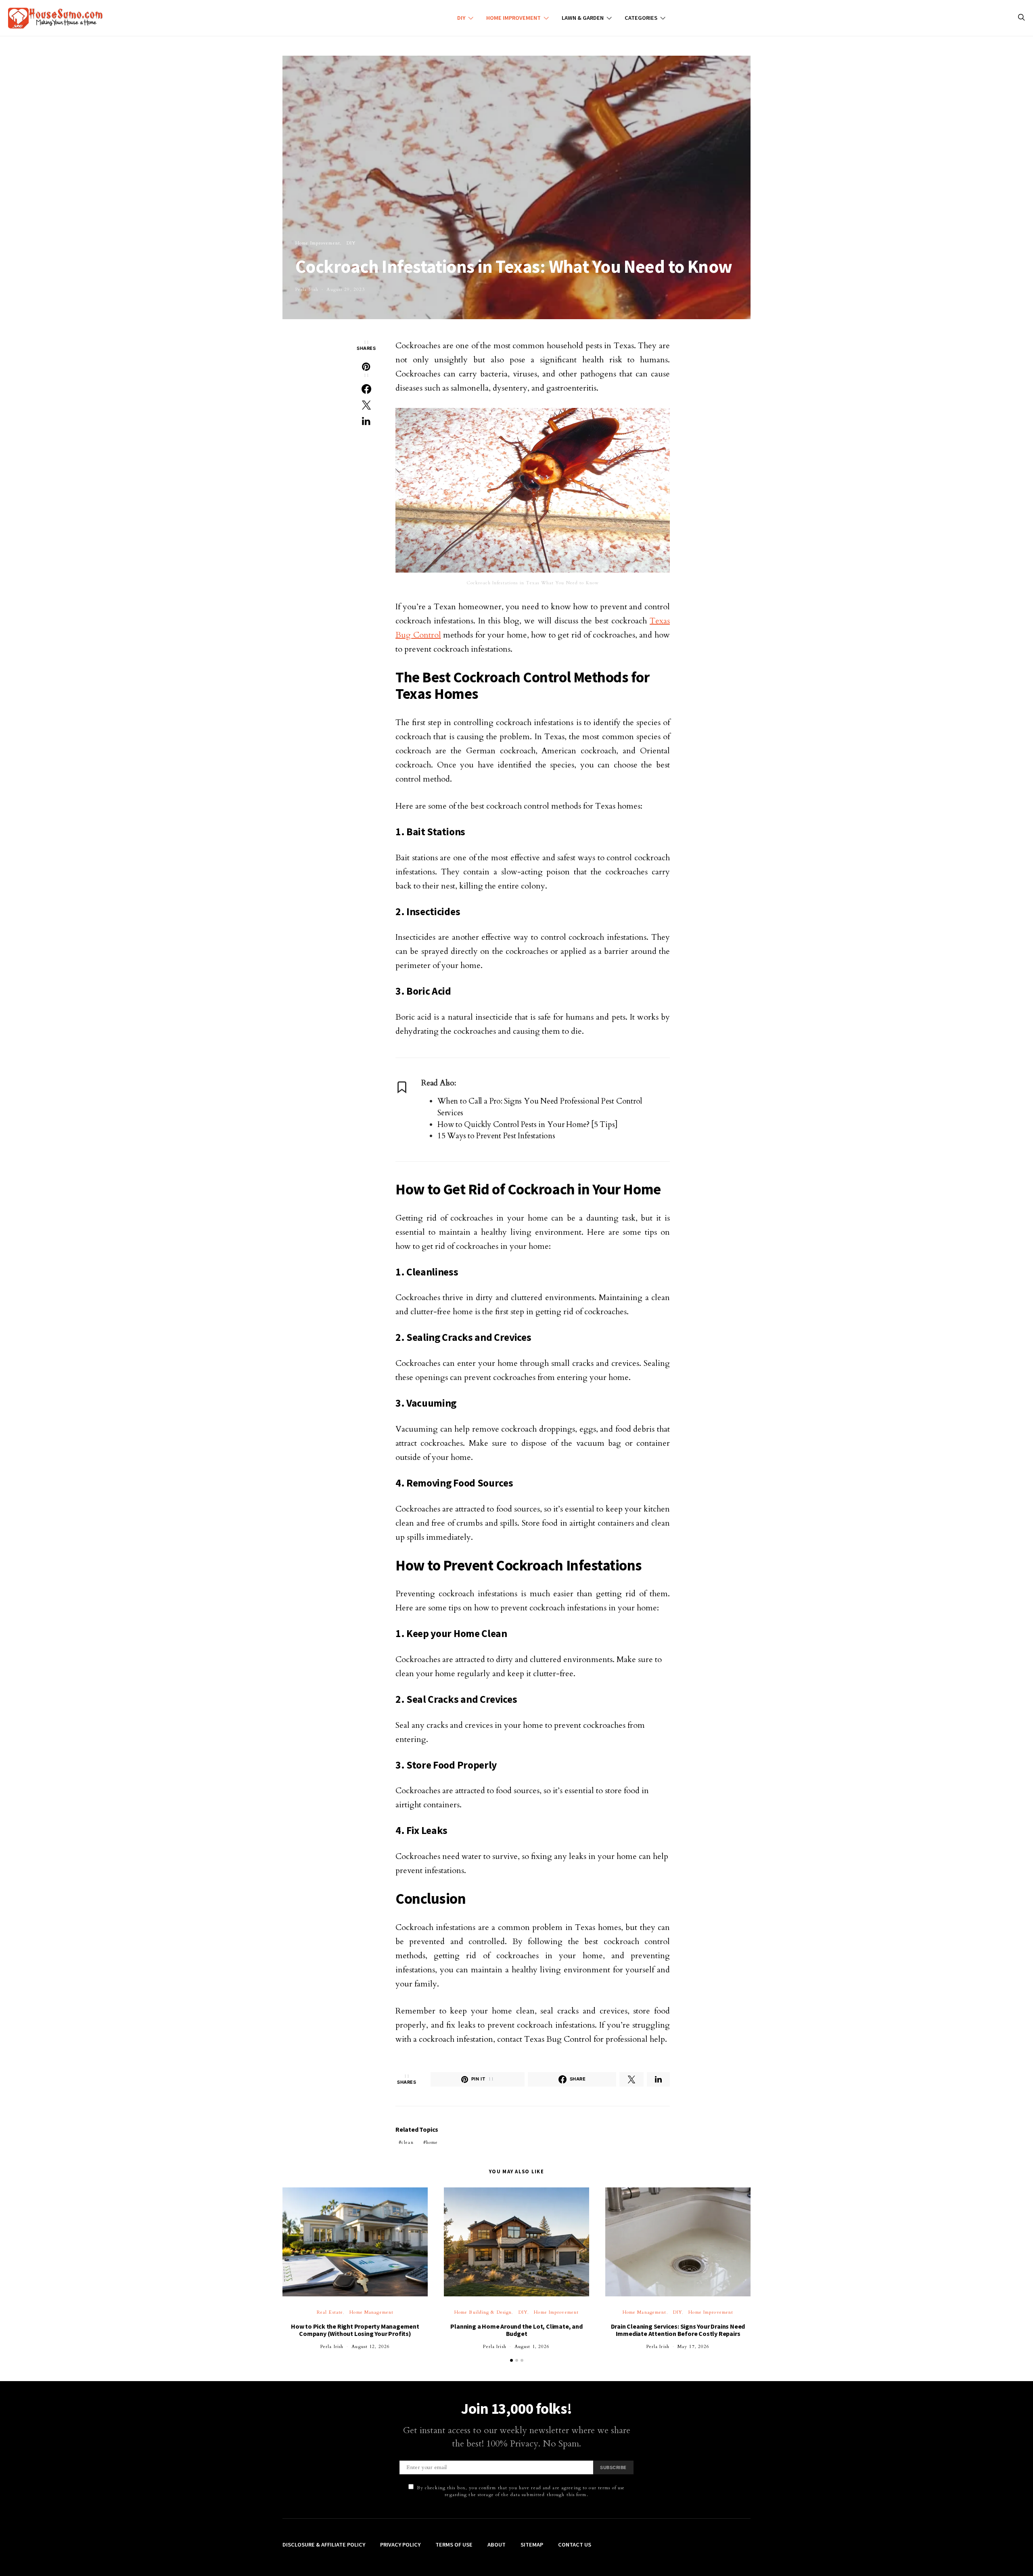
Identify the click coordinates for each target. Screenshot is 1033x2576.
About (497, 2545)
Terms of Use (454, 2545)
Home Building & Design (483, 2312)
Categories (641, 18)
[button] (511, 2360)
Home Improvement (513, 18)
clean (408, 2142)
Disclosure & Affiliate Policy (324, 2545)
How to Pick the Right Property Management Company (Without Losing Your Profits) (355, 2330)
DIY (461, 18)
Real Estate (330, 2312)
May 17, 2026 (693, 2347)
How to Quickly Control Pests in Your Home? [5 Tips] (528, 1125)
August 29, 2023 (346, 290)
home (432, 2142)
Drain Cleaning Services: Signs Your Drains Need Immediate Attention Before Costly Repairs (678, 2330)
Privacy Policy (400, 2545)
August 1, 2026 (532, 2347)
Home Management (371, 2312)
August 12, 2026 (371, 2347)
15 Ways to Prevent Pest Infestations (496, 1136)
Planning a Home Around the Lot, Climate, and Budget (516, 2330)
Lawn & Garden (583, 18)
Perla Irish (307, 290)
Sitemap (532, 2545)
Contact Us (575, 2545)
